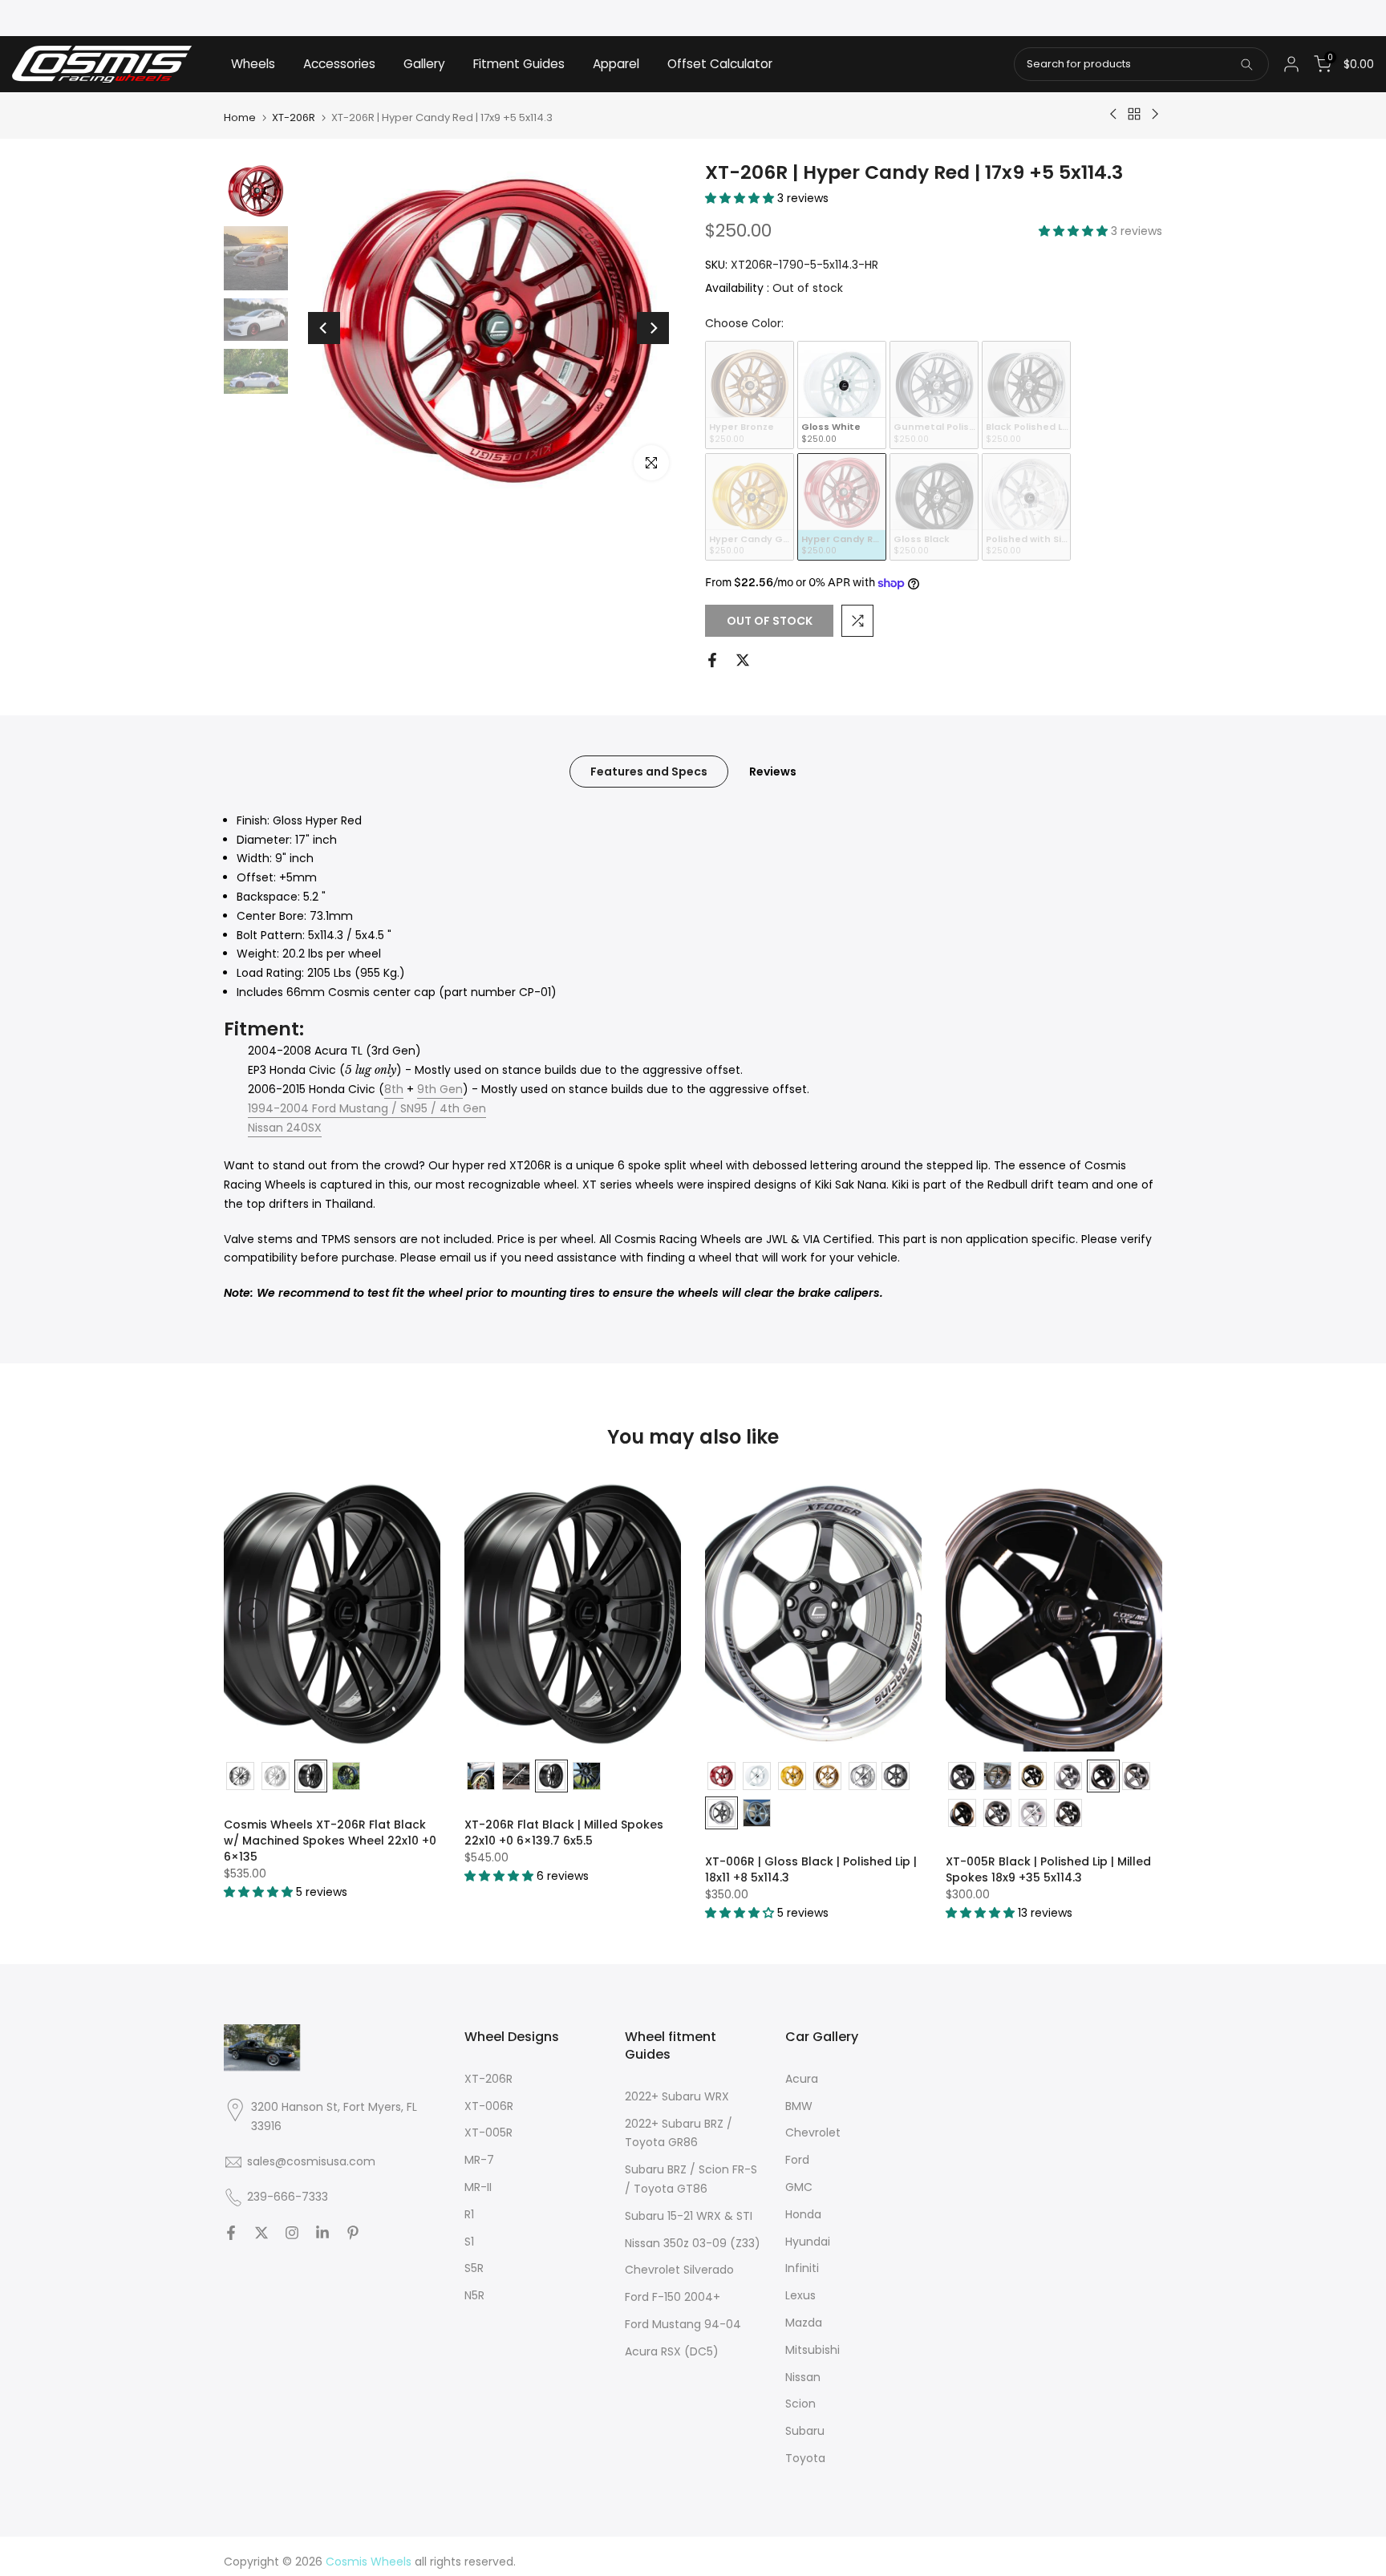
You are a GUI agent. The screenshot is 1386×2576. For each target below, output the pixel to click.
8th (394, 1089)
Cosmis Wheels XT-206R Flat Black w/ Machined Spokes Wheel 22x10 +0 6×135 (330, 1841)
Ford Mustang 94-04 (683, 2324)
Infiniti (802, 2268)
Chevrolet (813, 2132)
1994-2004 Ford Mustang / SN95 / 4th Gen (367, 1108)
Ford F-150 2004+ (673, 2297)
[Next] (653, 328)
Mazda (804, 2323)
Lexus (800, 2295)
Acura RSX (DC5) (672, 2351)
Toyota (805, 2458)
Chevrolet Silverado (679, 2270)
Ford (797, 2160)
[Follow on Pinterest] (353, 2233)
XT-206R (294, 117)
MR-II (478, 2187)
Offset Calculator (720, 64)
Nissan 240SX (285, 1128)
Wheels (253, 64)
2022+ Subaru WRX (677, 2096)
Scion (800, 2404)
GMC (799, 2187)
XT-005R (488, 2132)
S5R (474, 2268)
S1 (469, 2242)
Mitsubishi (813, 2350)
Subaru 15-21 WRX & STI (689, 2216)
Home (240, 117)
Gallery (424, 64)
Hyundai (808, 2242)
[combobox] (1141, 64)
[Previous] (324, 328)
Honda (803, 2214)
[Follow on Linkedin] (322, 2233)
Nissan (803, 2377)
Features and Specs (649, 771)
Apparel (616, 64)
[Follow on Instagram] (292, 2233)
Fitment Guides (519, 64)
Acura (802, 2079)
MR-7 (479, 2160)
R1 (469, 2214)
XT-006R (489, 2106)
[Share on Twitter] (743, 660)
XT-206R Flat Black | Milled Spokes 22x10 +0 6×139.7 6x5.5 (564, 1833)
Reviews (773, 771)
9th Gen (440, 1089)
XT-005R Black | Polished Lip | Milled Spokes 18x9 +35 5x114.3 (1048, 1869)
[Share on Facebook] (712, 660)
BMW (799, 2106)
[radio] (750, 395)
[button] (741, 198)
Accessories (339, 64)
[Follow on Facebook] (231, 2233)
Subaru (805, 2431)
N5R (474, 2295)
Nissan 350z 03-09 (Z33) (693, 2243)
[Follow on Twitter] (261, 2233)
